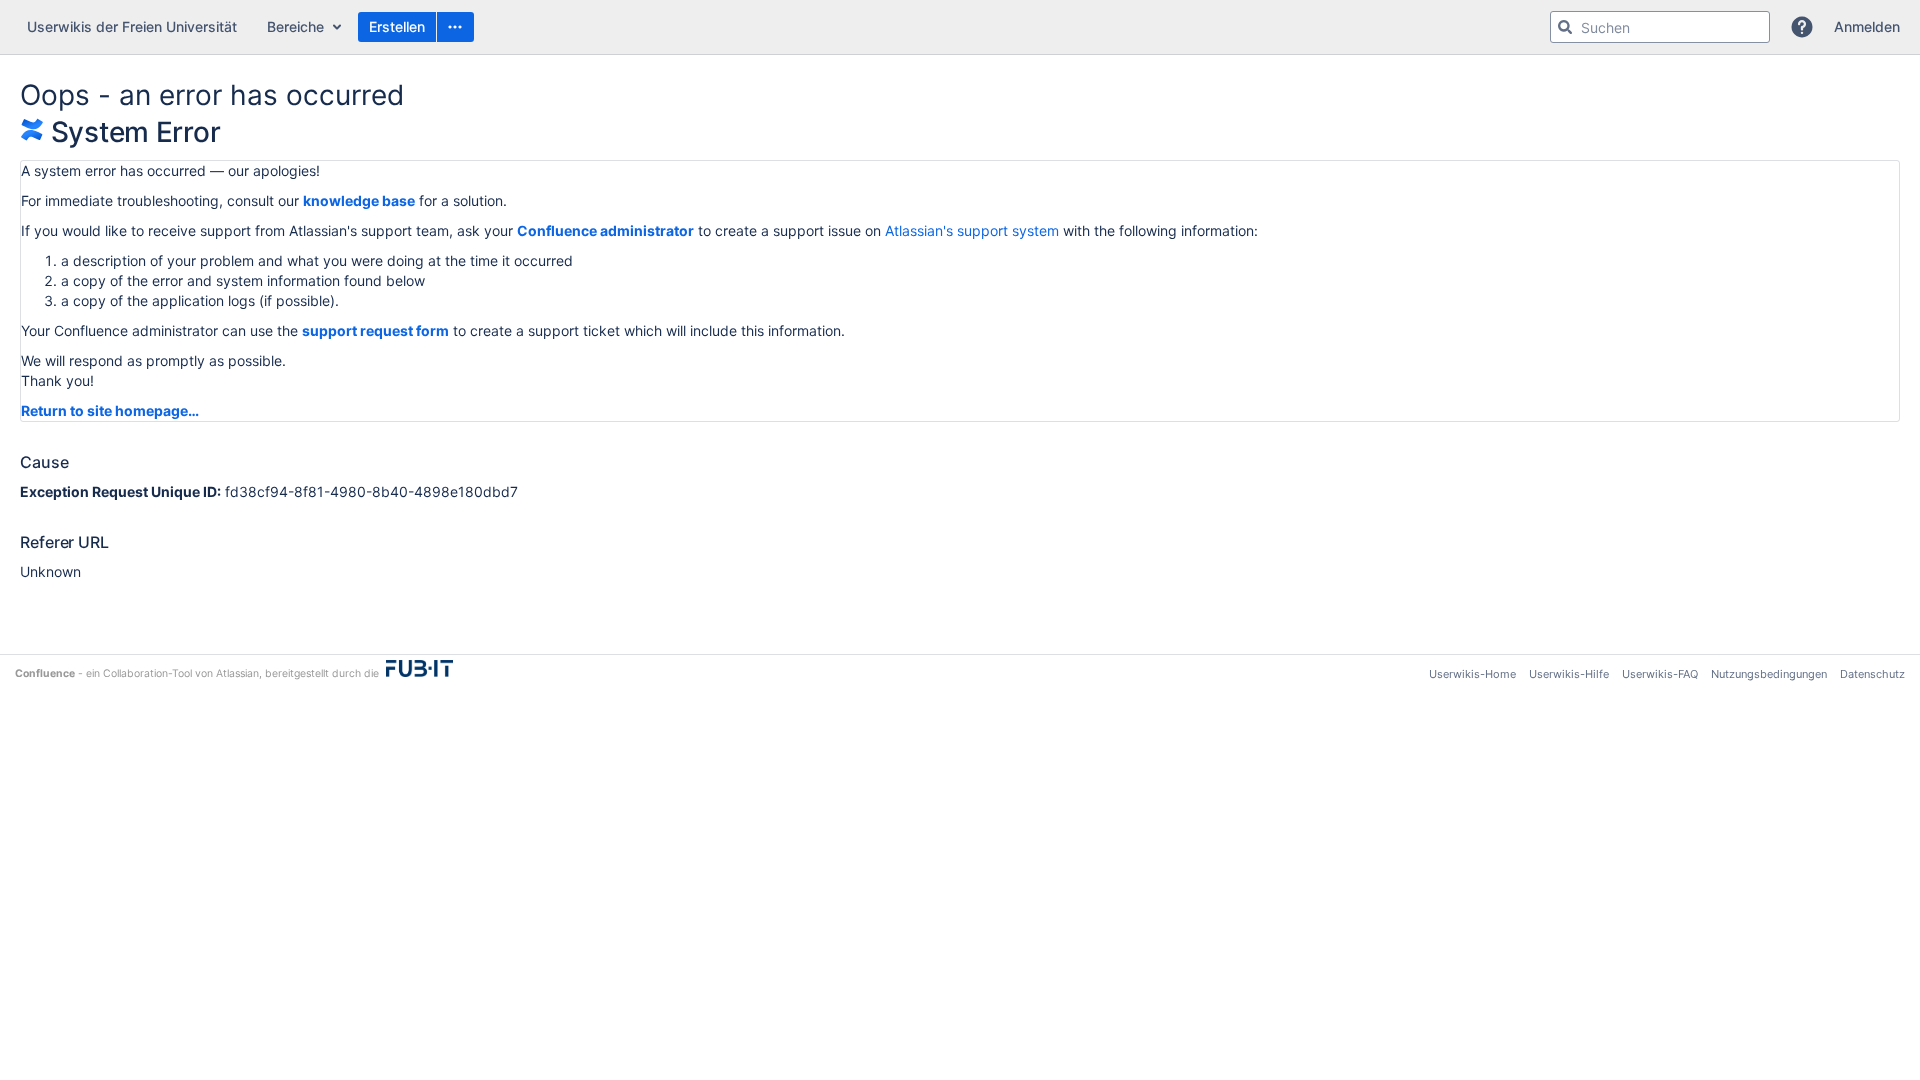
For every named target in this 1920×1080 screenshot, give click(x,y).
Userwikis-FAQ (1660, 674)
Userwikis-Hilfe (1569, 674)
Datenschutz (1872, 674)
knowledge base (359, 200)
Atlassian (237, 673)
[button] (455, 27)
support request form (375, 330)
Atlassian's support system (972, 230)
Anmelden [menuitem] (1867, 26)
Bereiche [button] (295, 26)
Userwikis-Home (1472, 674)
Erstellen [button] (397, 26)
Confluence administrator (605, 230)
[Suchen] (1565, 27)
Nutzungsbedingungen (1769, 674)
